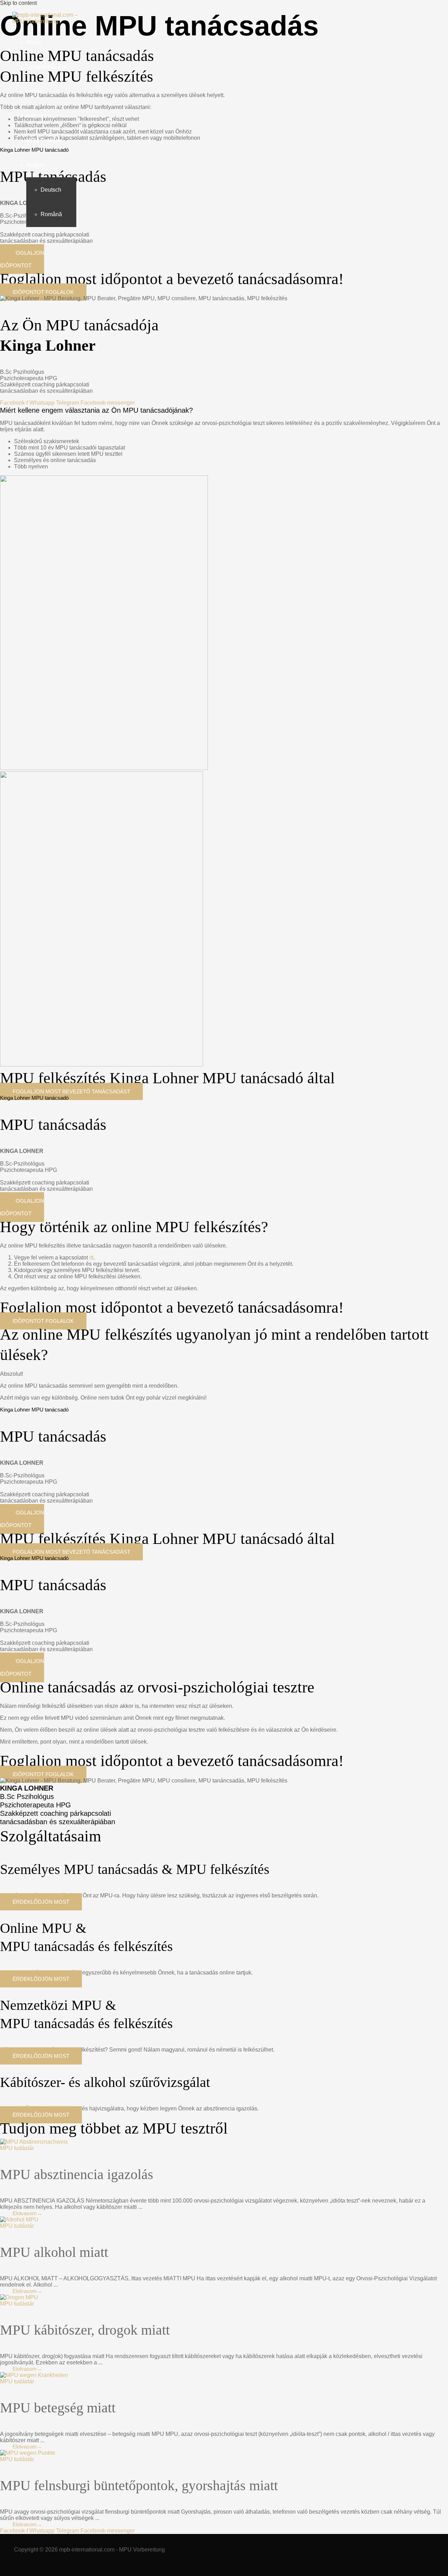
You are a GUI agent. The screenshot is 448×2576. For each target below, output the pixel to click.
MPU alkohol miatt (54, 2252)
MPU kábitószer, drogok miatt (85, 2330)
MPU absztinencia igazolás (77, 2174)
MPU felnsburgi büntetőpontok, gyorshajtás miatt (139, 2485)
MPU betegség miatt (58, 2408)
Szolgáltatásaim (46, 67)
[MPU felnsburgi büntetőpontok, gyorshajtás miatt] (28, 2453)
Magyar (36, 165)
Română (51, 214)
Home (34, 42)
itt (91, 1258)
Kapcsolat (39, 116)
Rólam (34, 91)
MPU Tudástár (44, 140)
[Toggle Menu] (64, 167)
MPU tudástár (17, 2148)
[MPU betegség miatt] (34, 2375)
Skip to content (18, 3)
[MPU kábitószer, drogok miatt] (19, 2297)
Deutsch (51, 190)
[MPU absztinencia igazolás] (34, 2142)
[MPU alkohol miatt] (19, 2220)
